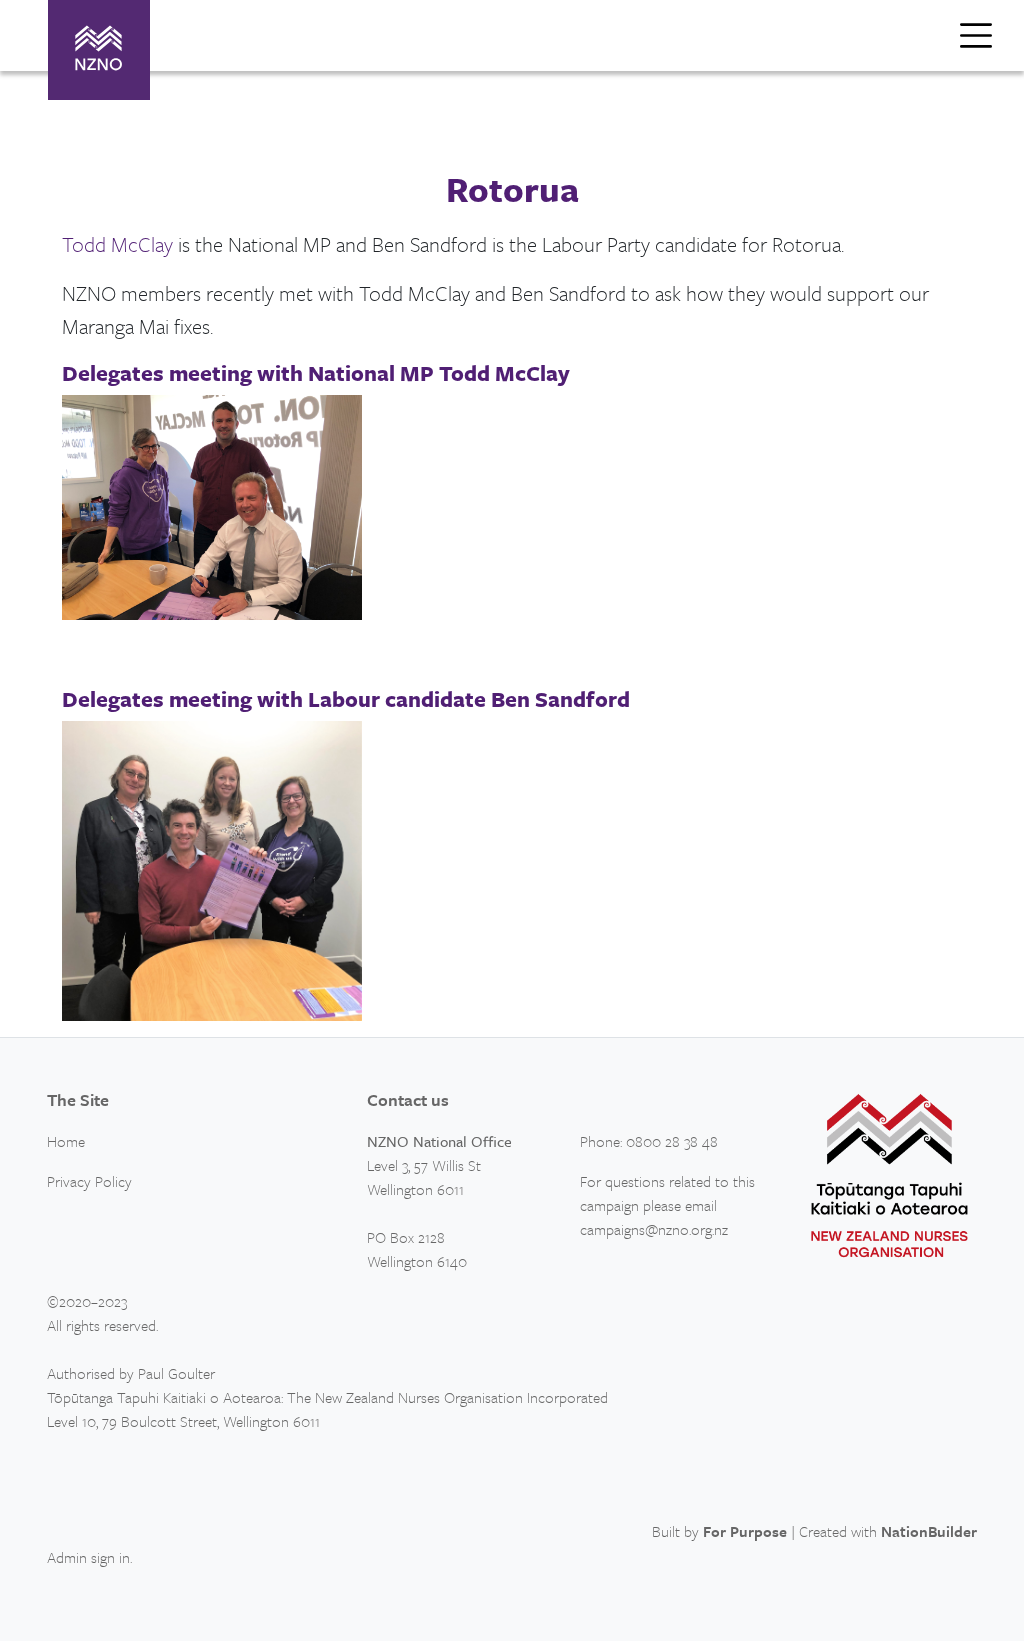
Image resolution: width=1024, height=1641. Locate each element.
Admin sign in (88, 1557)
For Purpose (745, 1531)
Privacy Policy (89, 1181)
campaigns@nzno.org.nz (654, 1229)
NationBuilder (929, 1531)
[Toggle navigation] (976, 35)
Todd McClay (117, 244)
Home (66, 1141)
